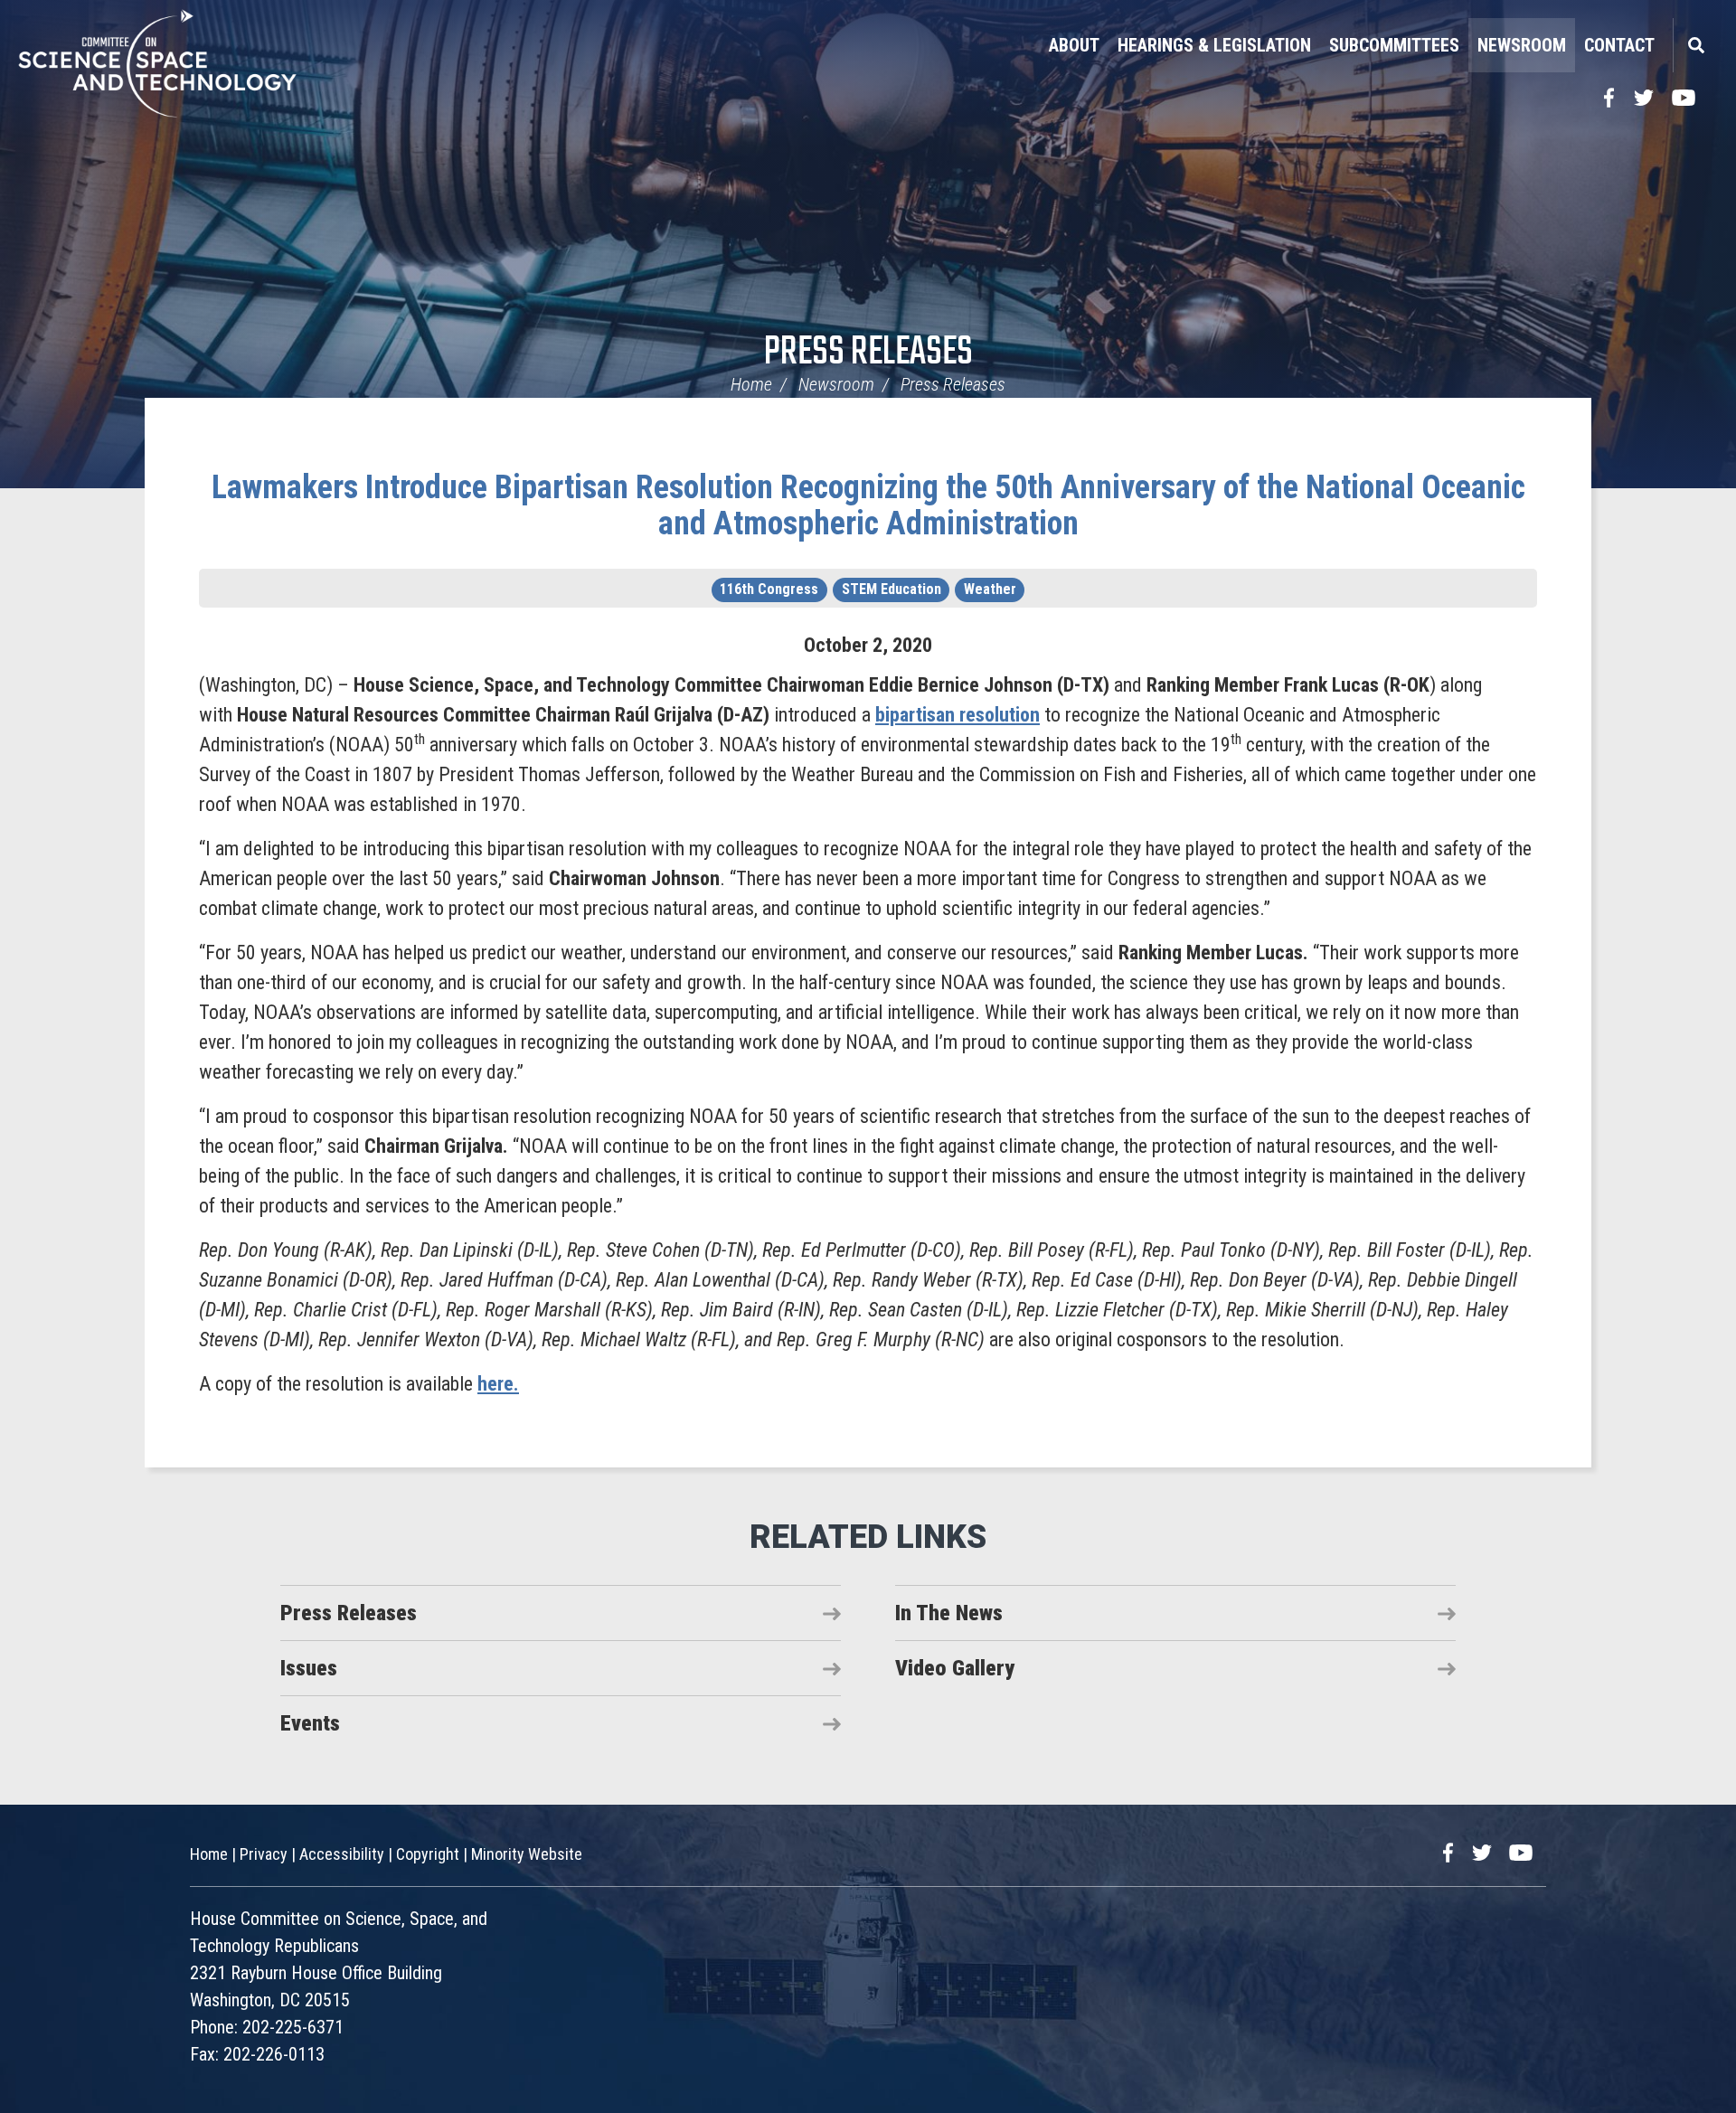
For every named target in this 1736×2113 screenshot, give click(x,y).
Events (310, 1723)
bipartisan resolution (958, 715)
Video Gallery (955, 1668)
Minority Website (527, 1854)
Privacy (264, 1854)
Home (751, 384)
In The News (949, 1613)
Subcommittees (1394, 45)
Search (1695, 45)
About (1074, 45)
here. (498, 1384)
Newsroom (1522, 45)
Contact (1619, 45)
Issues (309, 1668)
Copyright (428, 1854)
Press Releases (868, 353)
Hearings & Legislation (1214, 45)
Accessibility (342, 1854)
